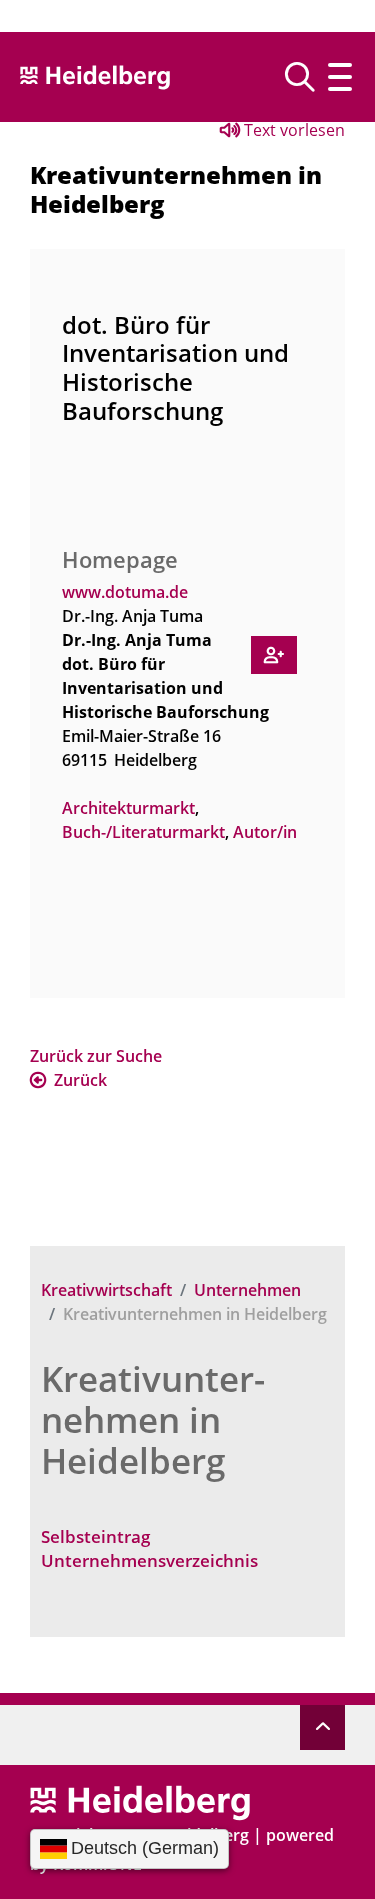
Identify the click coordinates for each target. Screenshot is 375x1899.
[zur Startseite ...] (140, 1801)
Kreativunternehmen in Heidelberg (153, 1419)
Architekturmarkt (128, 808)
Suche (307, 77)
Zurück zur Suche (96, 1056)
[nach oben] (322, 1727)
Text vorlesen (292, 130)
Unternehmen (247, 1290)
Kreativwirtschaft (106, 1290)
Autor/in (265, 832)
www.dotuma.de (125, 592)
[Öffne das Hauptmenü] (340, 77)
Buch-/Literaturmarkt (143, 832)
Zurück (80, 1080)
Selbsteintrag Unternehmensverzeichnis (149, 1548)
